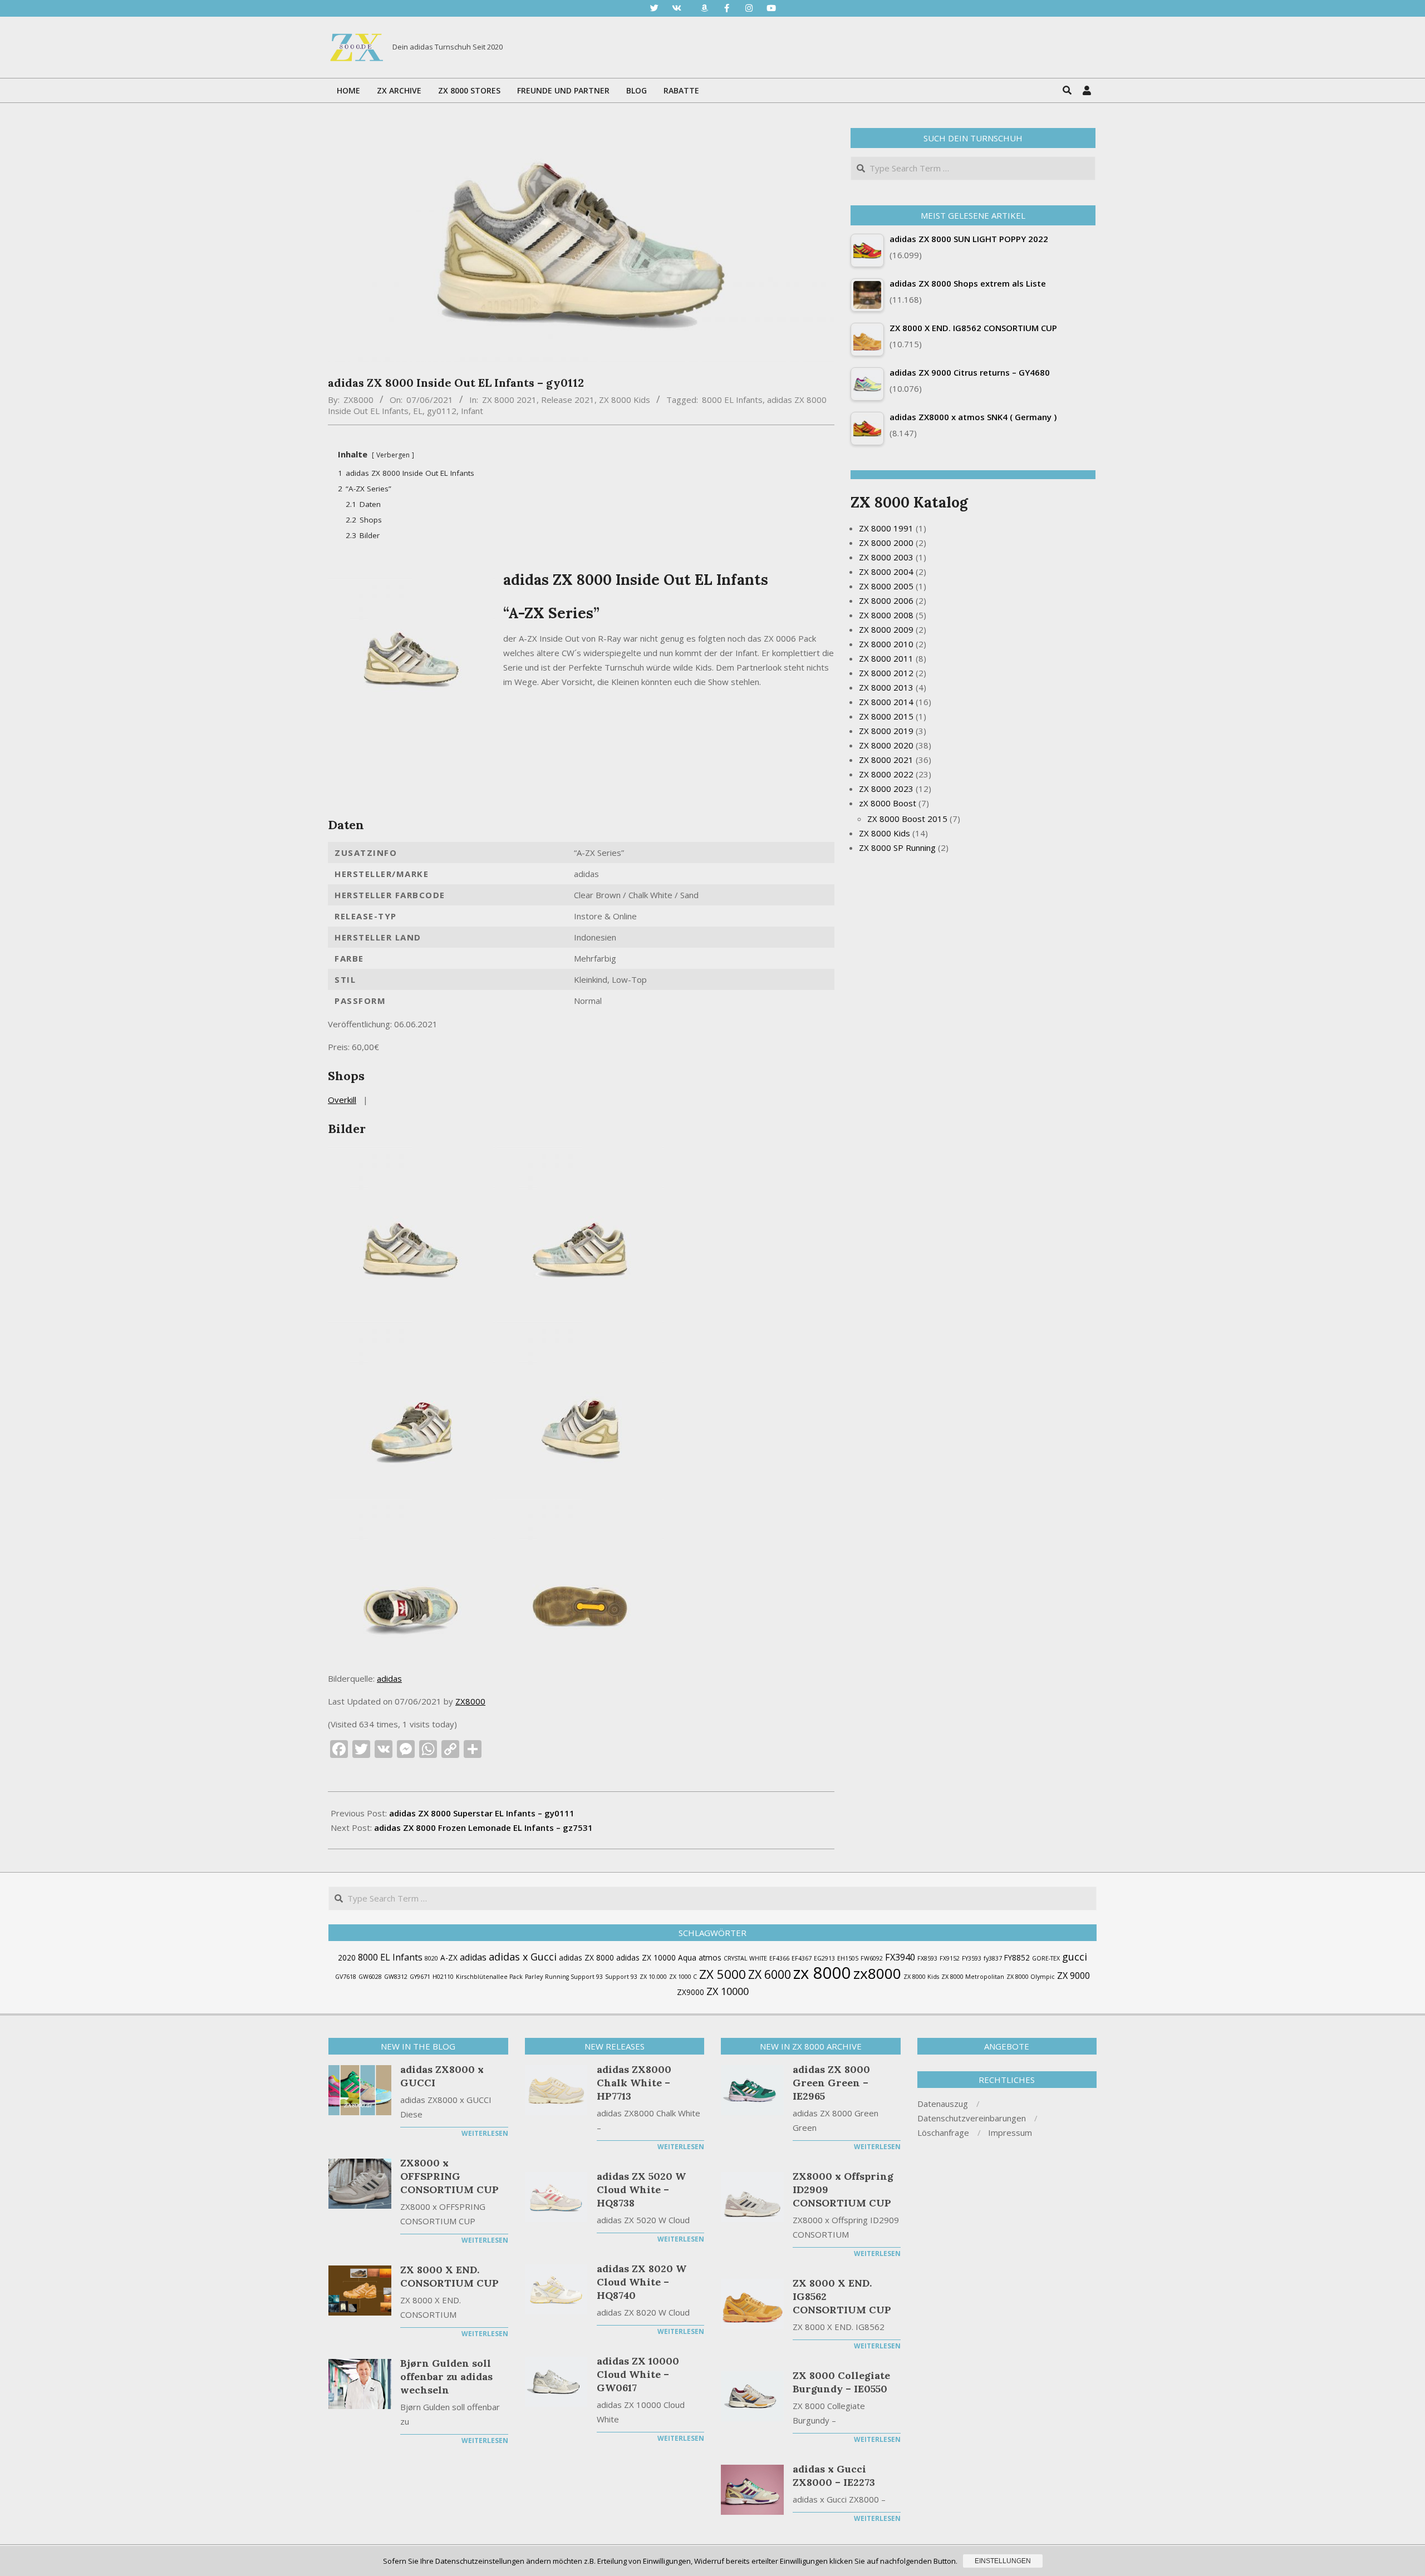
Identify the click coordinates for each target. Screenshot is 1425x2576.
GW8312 (396, 1977)
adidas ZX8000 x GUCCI (442, 2076)
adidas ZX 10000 (646, 1957)
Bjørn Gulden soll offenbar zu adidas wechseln (446, 2376)
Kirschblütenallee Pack (489, 1977)
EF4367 (802, 1958)
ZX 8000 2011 (886, 658)
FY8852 (1017, 1957)
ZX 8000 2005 (886, 586)
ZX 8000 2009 (886, 629)
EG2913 (824, 1958)
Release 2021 (568, 400)
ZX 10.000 (653, 1977)
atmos (710, 1957)
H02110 (443, 1977)
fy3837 (993, 1958)
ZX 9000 (1073, 1976)
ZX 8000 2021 (509, 400)
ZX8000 (470, 1701)
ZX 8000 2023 (886, 789)
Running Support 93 (574, 1977)
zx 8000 (822, 1973)
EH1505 (848, 1958)
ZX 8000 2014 (886, 702)
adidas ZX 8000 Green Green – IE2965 (831, 2083)
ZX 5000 (723, 1974)
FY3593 (972, 1958)
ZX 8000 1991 (886, 528)
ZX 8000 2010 (886, 644)
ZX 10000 (728, 1991)
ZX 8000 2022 (886, 774)
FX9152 (950, 1958)
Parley (534, 1977)
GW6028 (370, 1977)
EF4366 (779, 1958)
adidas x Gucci (523, 1957)
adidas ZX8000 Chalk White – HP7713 (634, 2083)
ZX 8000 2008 (886, 615)
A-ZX (449, 1957)
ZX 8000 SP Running (897, 848)
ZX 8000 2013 (886, 687)
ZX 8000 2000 (886, 543)
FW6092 (872, 1958)
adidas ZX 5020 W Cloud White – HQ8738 (641, 2190)
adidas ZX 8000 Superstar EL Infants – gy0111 (482, 1813)
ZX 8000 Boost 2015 (907, 819)
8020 (431, 1958)
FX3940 (900, 1957)
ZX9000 (691, 1992)
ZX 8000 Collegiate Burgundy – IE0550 (841, 2382)
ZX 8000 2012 (886, 673)
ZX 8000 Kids (625, 400)
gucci (1075, 1957)
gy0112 (442, 411)
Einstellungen (1003, 2561)
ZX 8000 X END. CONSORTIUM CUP (449, 2276)
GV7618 (346, 1977)
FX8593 (927, 1958)
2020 (347, 1957)
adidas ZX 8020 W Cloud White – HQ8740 (642, 2282)
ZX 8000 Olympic (1031, 1977)
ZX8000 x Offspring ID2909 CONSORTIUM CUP (843, 2190)
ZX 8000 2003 (886, 557)
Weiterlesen (485, 2133)
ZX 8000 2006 (886, 600)
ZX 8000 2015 (886, 716)
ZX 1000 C (683, 1977)
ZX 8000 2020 (886, 745)
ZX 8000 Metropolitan (973, 1977)
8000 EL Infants (732, 400)
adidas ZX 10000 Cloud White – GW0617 (638, 2374)
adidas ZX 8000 (586, 1957)
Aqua (687, 1957)
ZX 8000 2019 (886, 731)
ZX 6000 (770, 1974)
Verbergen (393, 455)
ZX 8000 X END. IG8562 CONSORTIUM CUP (842, 2296)
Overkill (342, 1100)
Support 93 (621, 1977)
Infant (472, 411)
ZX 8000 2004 (886, 572)
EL (418, 411)
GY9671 (420, 1977)
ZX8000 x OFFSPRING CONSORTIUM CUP (449, 2176)
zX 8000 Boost (888, 803)
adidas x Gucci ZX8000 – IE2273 (834, 2476)
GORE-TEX (1046, 1958)
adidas (389, 1678)
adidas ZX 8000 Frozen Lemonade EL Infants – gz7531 (483, 1828)
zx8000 (877, 1973)
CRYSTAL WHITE (745, 1958)
